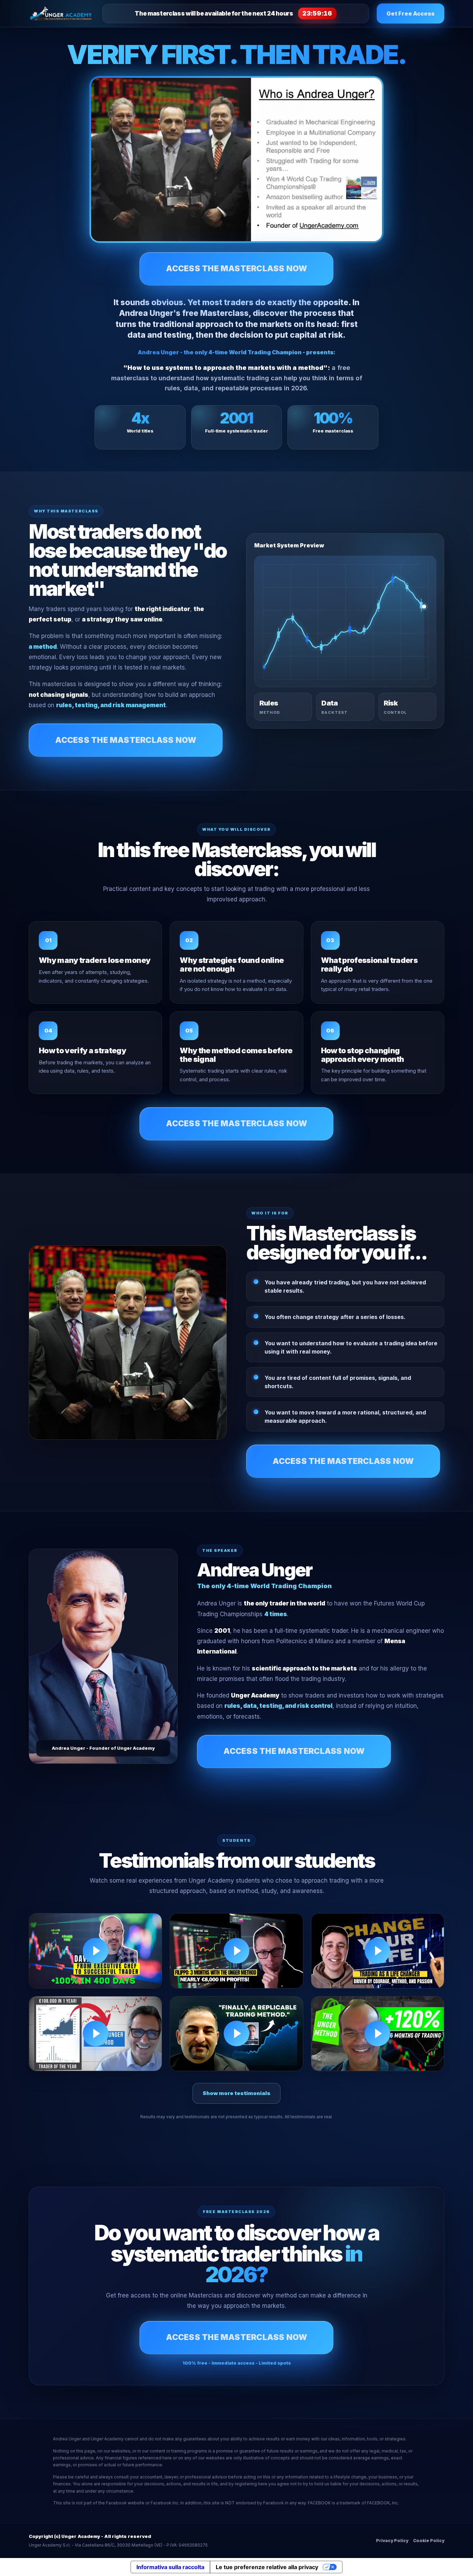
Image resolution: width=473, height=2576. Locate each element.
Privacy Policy (392, 2541)
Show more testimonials (237, 2093)
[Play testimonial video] (95, 1951)
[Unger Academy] (62, 13)
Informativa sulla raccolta (170, 2567)
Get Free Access (410, 13)
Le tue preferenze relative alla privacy (267, 2567)
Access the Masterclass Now (237, 268)
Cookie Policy (429, 2541)
